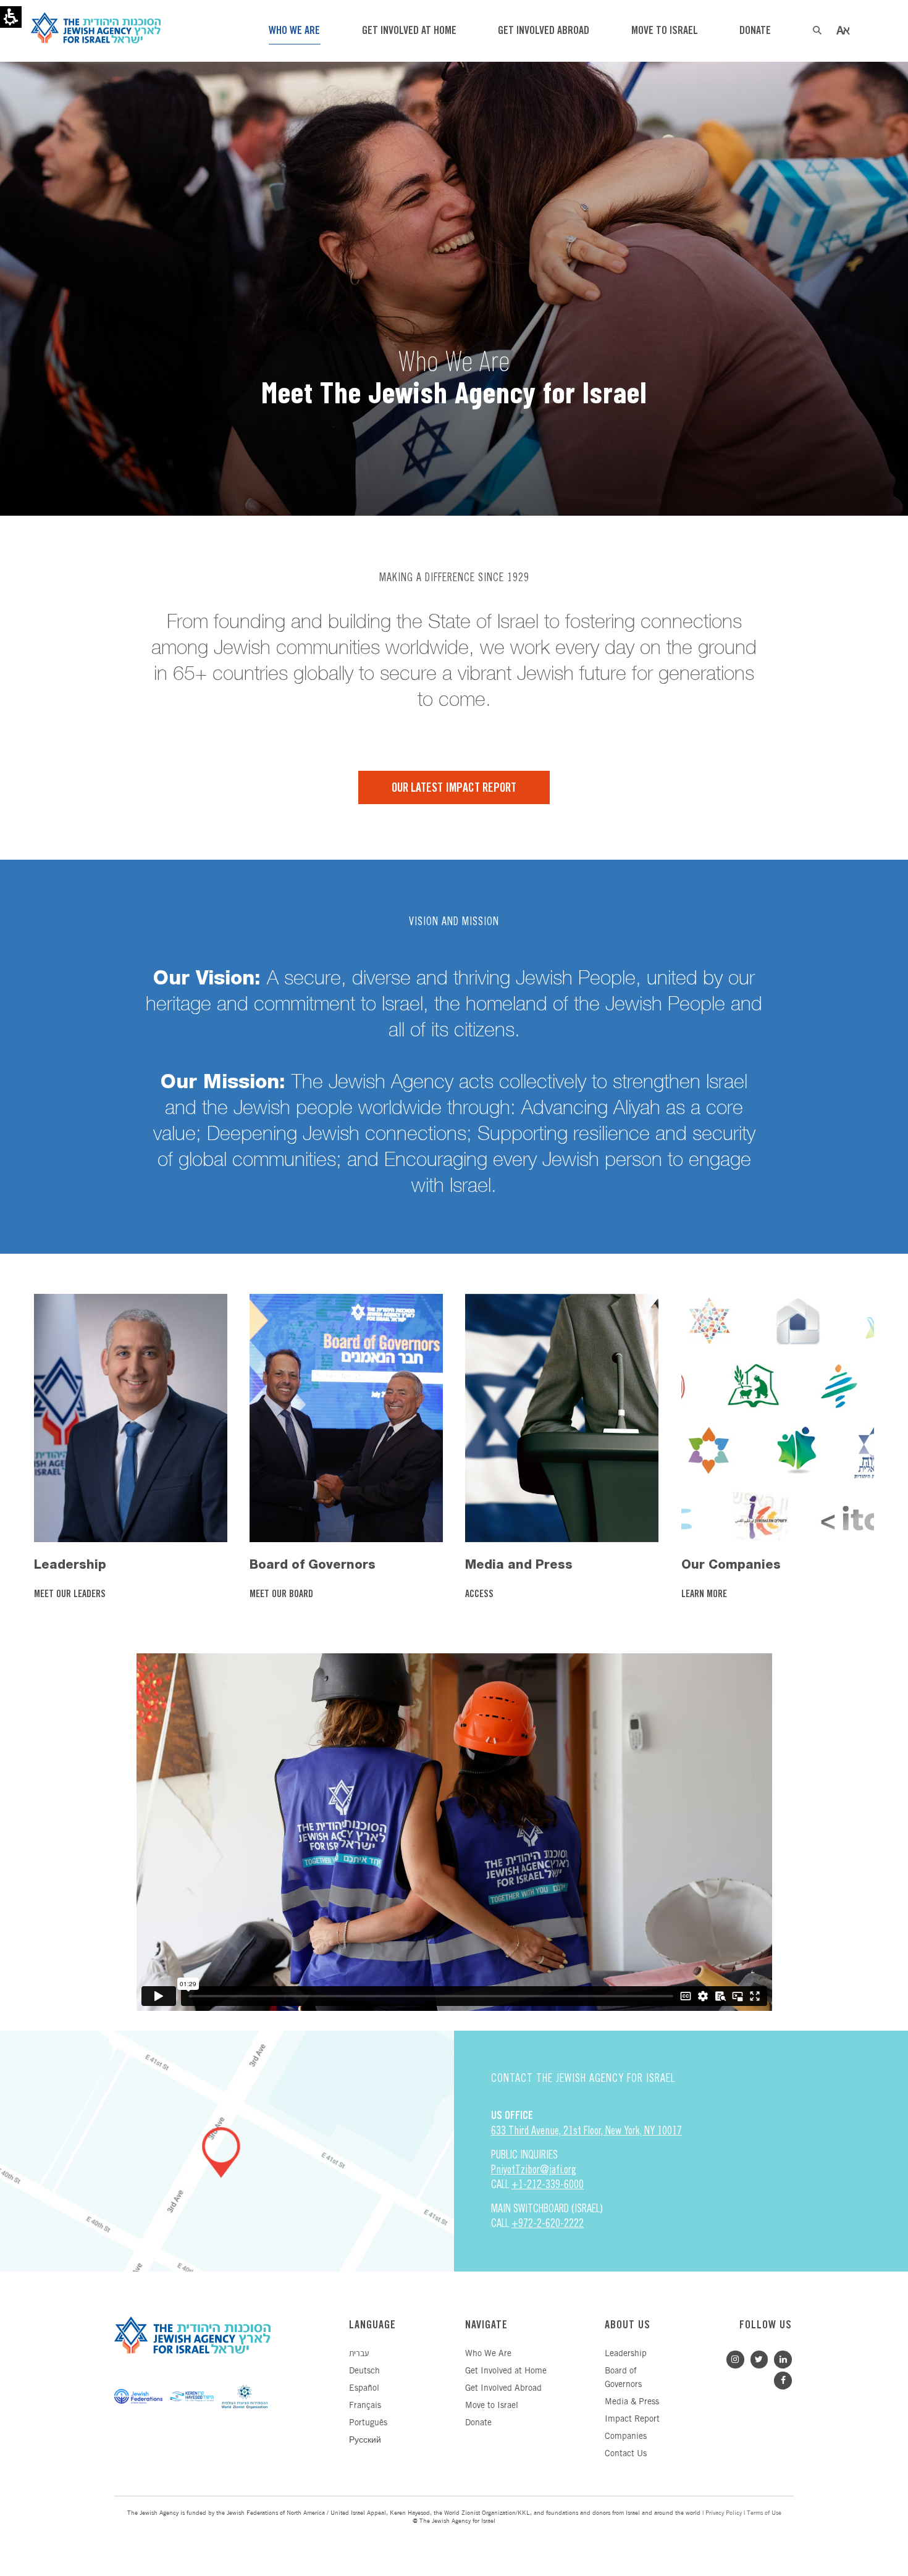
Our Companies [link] (731, 1564)
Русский (365, 2440)
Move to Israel (492, 2406)
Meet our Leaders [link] (71, 1595)
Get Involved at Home (506, 2371)
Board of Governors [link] (313, 1564)
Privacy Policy (724, 2513)
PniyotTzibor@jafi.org (534, 2169)
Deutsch (364, 2371)
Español (364, 2389)
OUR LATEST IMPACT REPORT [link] (454, 788)
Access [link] (481, 1595)
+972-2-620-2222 (548, 2223)
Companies (626, 2437)
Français (365, 2406)
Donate (478, 2423)
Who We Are (488, 2354)
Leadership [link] (70, 1564)
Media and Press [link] (519, 1564)
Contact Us (626, 2454)
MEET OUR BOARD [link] (283, 1595)
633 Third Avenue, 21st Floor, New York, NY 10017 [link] (586, 2130)
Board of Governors (623, 2378)
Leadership (626, 2354)
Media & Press (632, 2402)
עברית (359, 2354)
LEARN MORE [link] (705, 1595)
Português (368, 2423)
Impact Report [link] (632, 2419)
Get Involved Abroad (503, 2389)
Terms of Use (764, 2513)
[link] (130, 1417)
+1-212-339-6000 (548, 2184)
